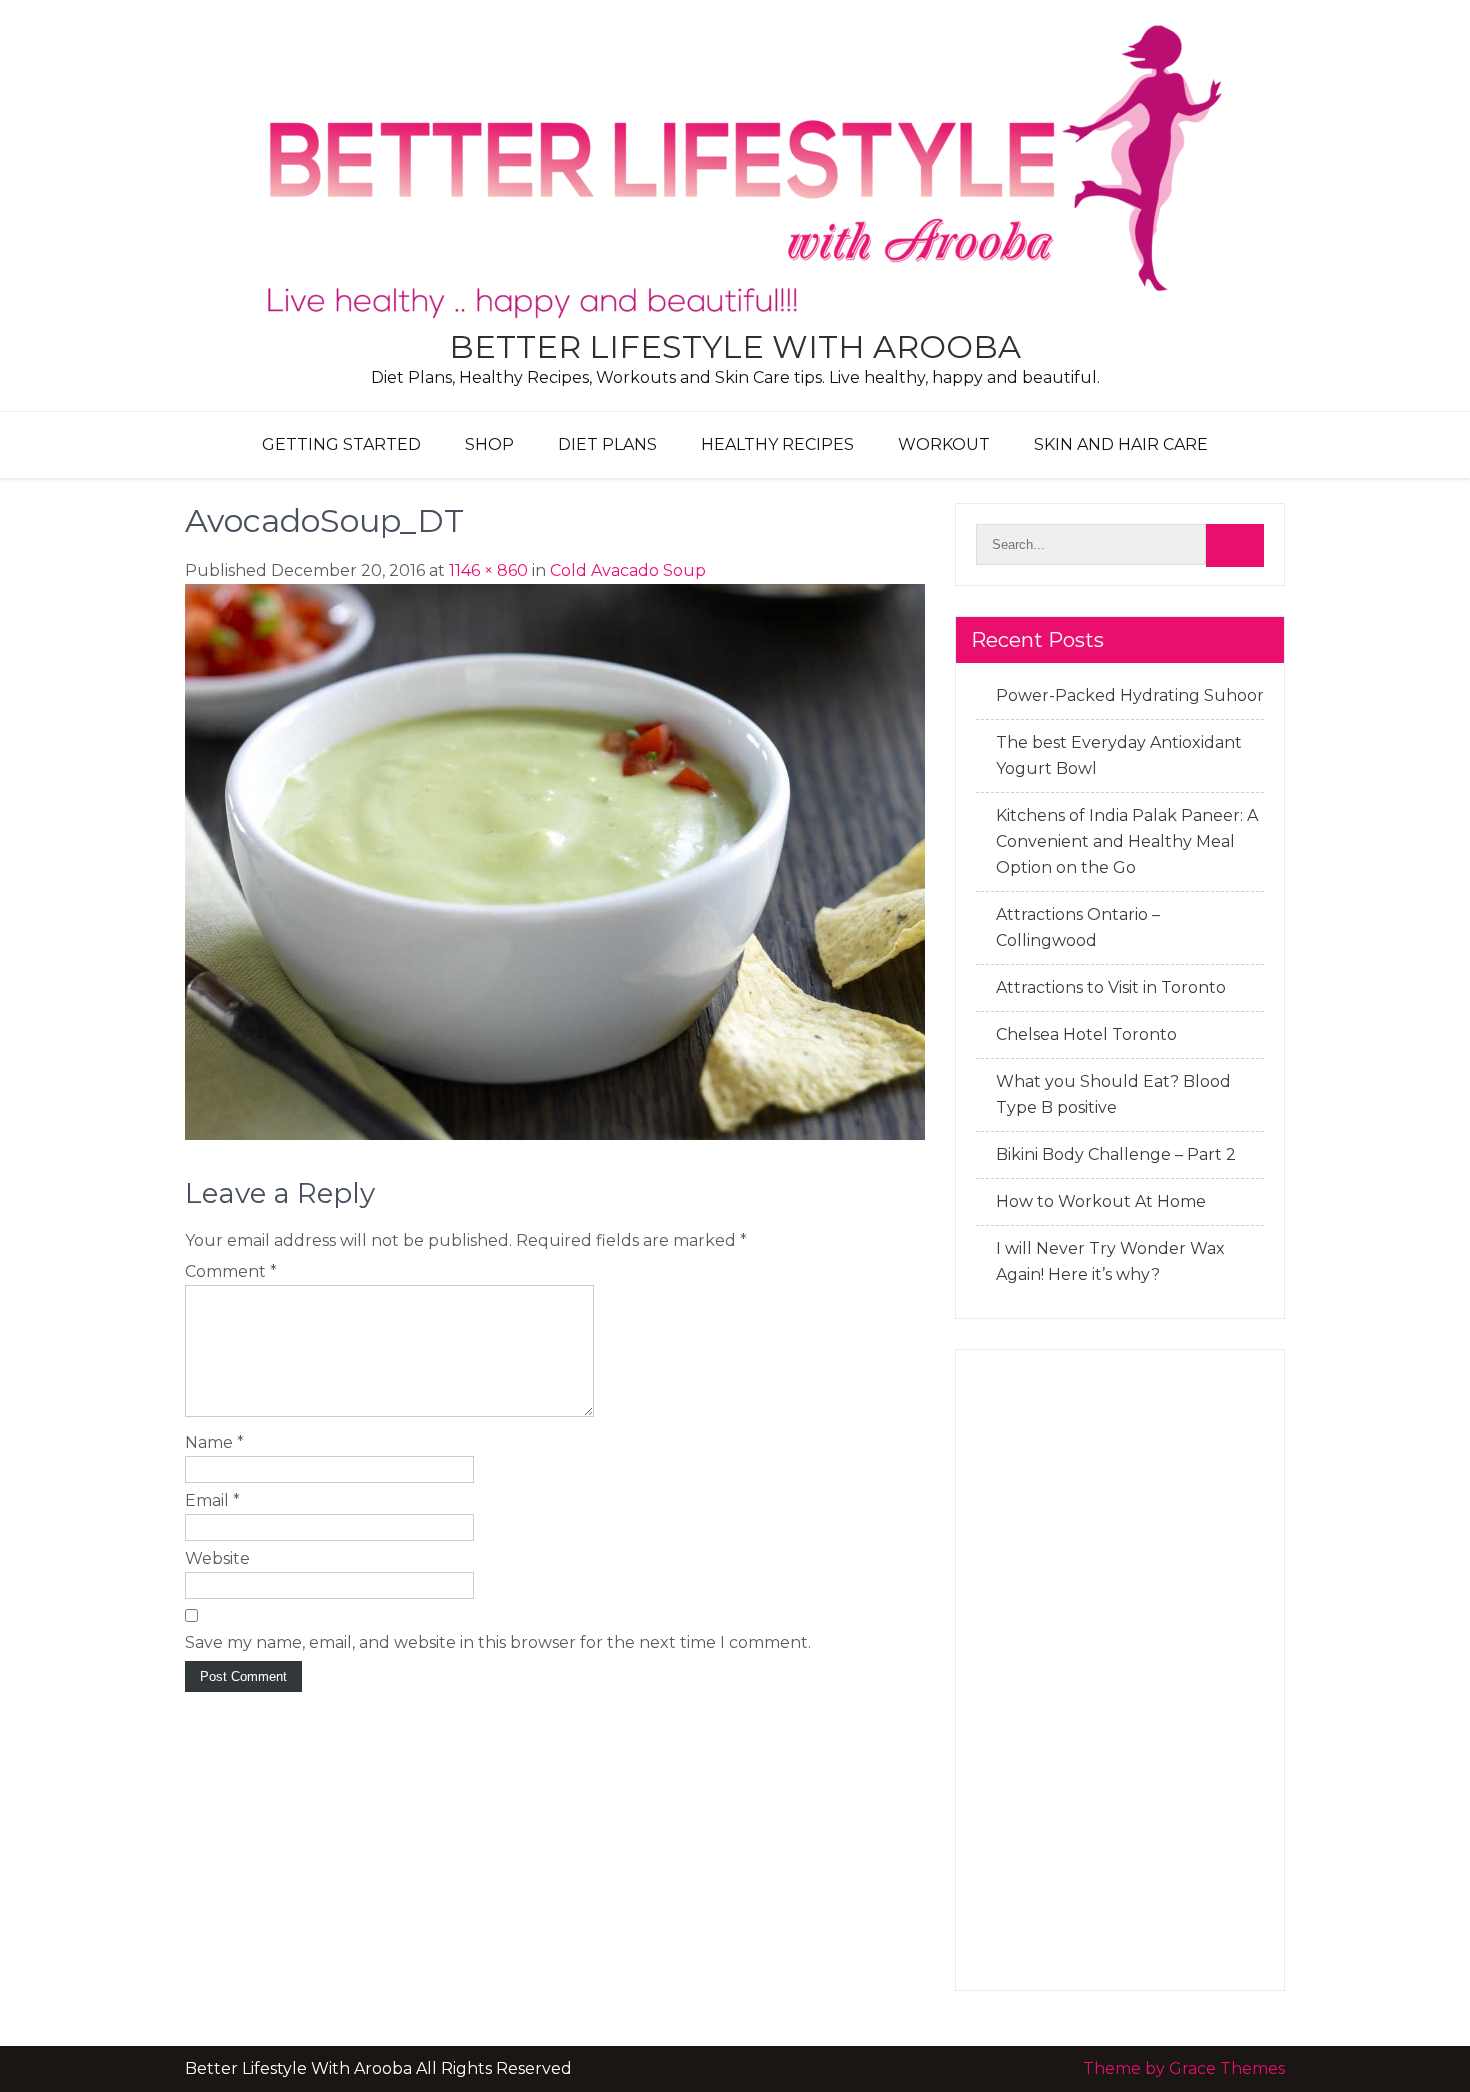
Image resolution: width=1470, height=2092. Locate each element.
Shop (489, 444)
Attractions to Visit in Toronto (1111, 987)
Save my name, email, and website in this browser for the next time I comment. (498, 1642)
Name (214, 1442)
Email (212, 1500)
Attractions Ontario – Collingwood (1078, 927)
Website (217, 1558)
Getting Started (341, 444)
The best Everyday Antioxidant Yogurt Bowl (1119, 755)
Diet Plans (607, 444)
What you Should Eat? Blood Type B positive (1113, 1094)
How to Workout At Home (1101, 1201)
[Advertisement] (1120, 1670)
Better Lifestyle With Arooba (735, 346)
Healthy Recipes (777, 444)
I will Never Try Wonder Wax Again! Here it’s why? (1110, 1261)
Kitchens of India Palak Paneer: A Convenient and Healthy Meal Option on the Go (1127, 841)
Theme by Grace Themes (1184, 2068)
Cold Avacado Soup (628, 570)
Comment (231, 1271)
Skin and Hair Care (1121, 444)
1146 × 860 (488, 570)
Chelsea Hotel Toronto (1086, 1034)
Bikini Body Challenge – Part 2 (1116, 1154)
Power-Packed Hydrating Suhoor (1130, 695)
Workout (944, 444)
